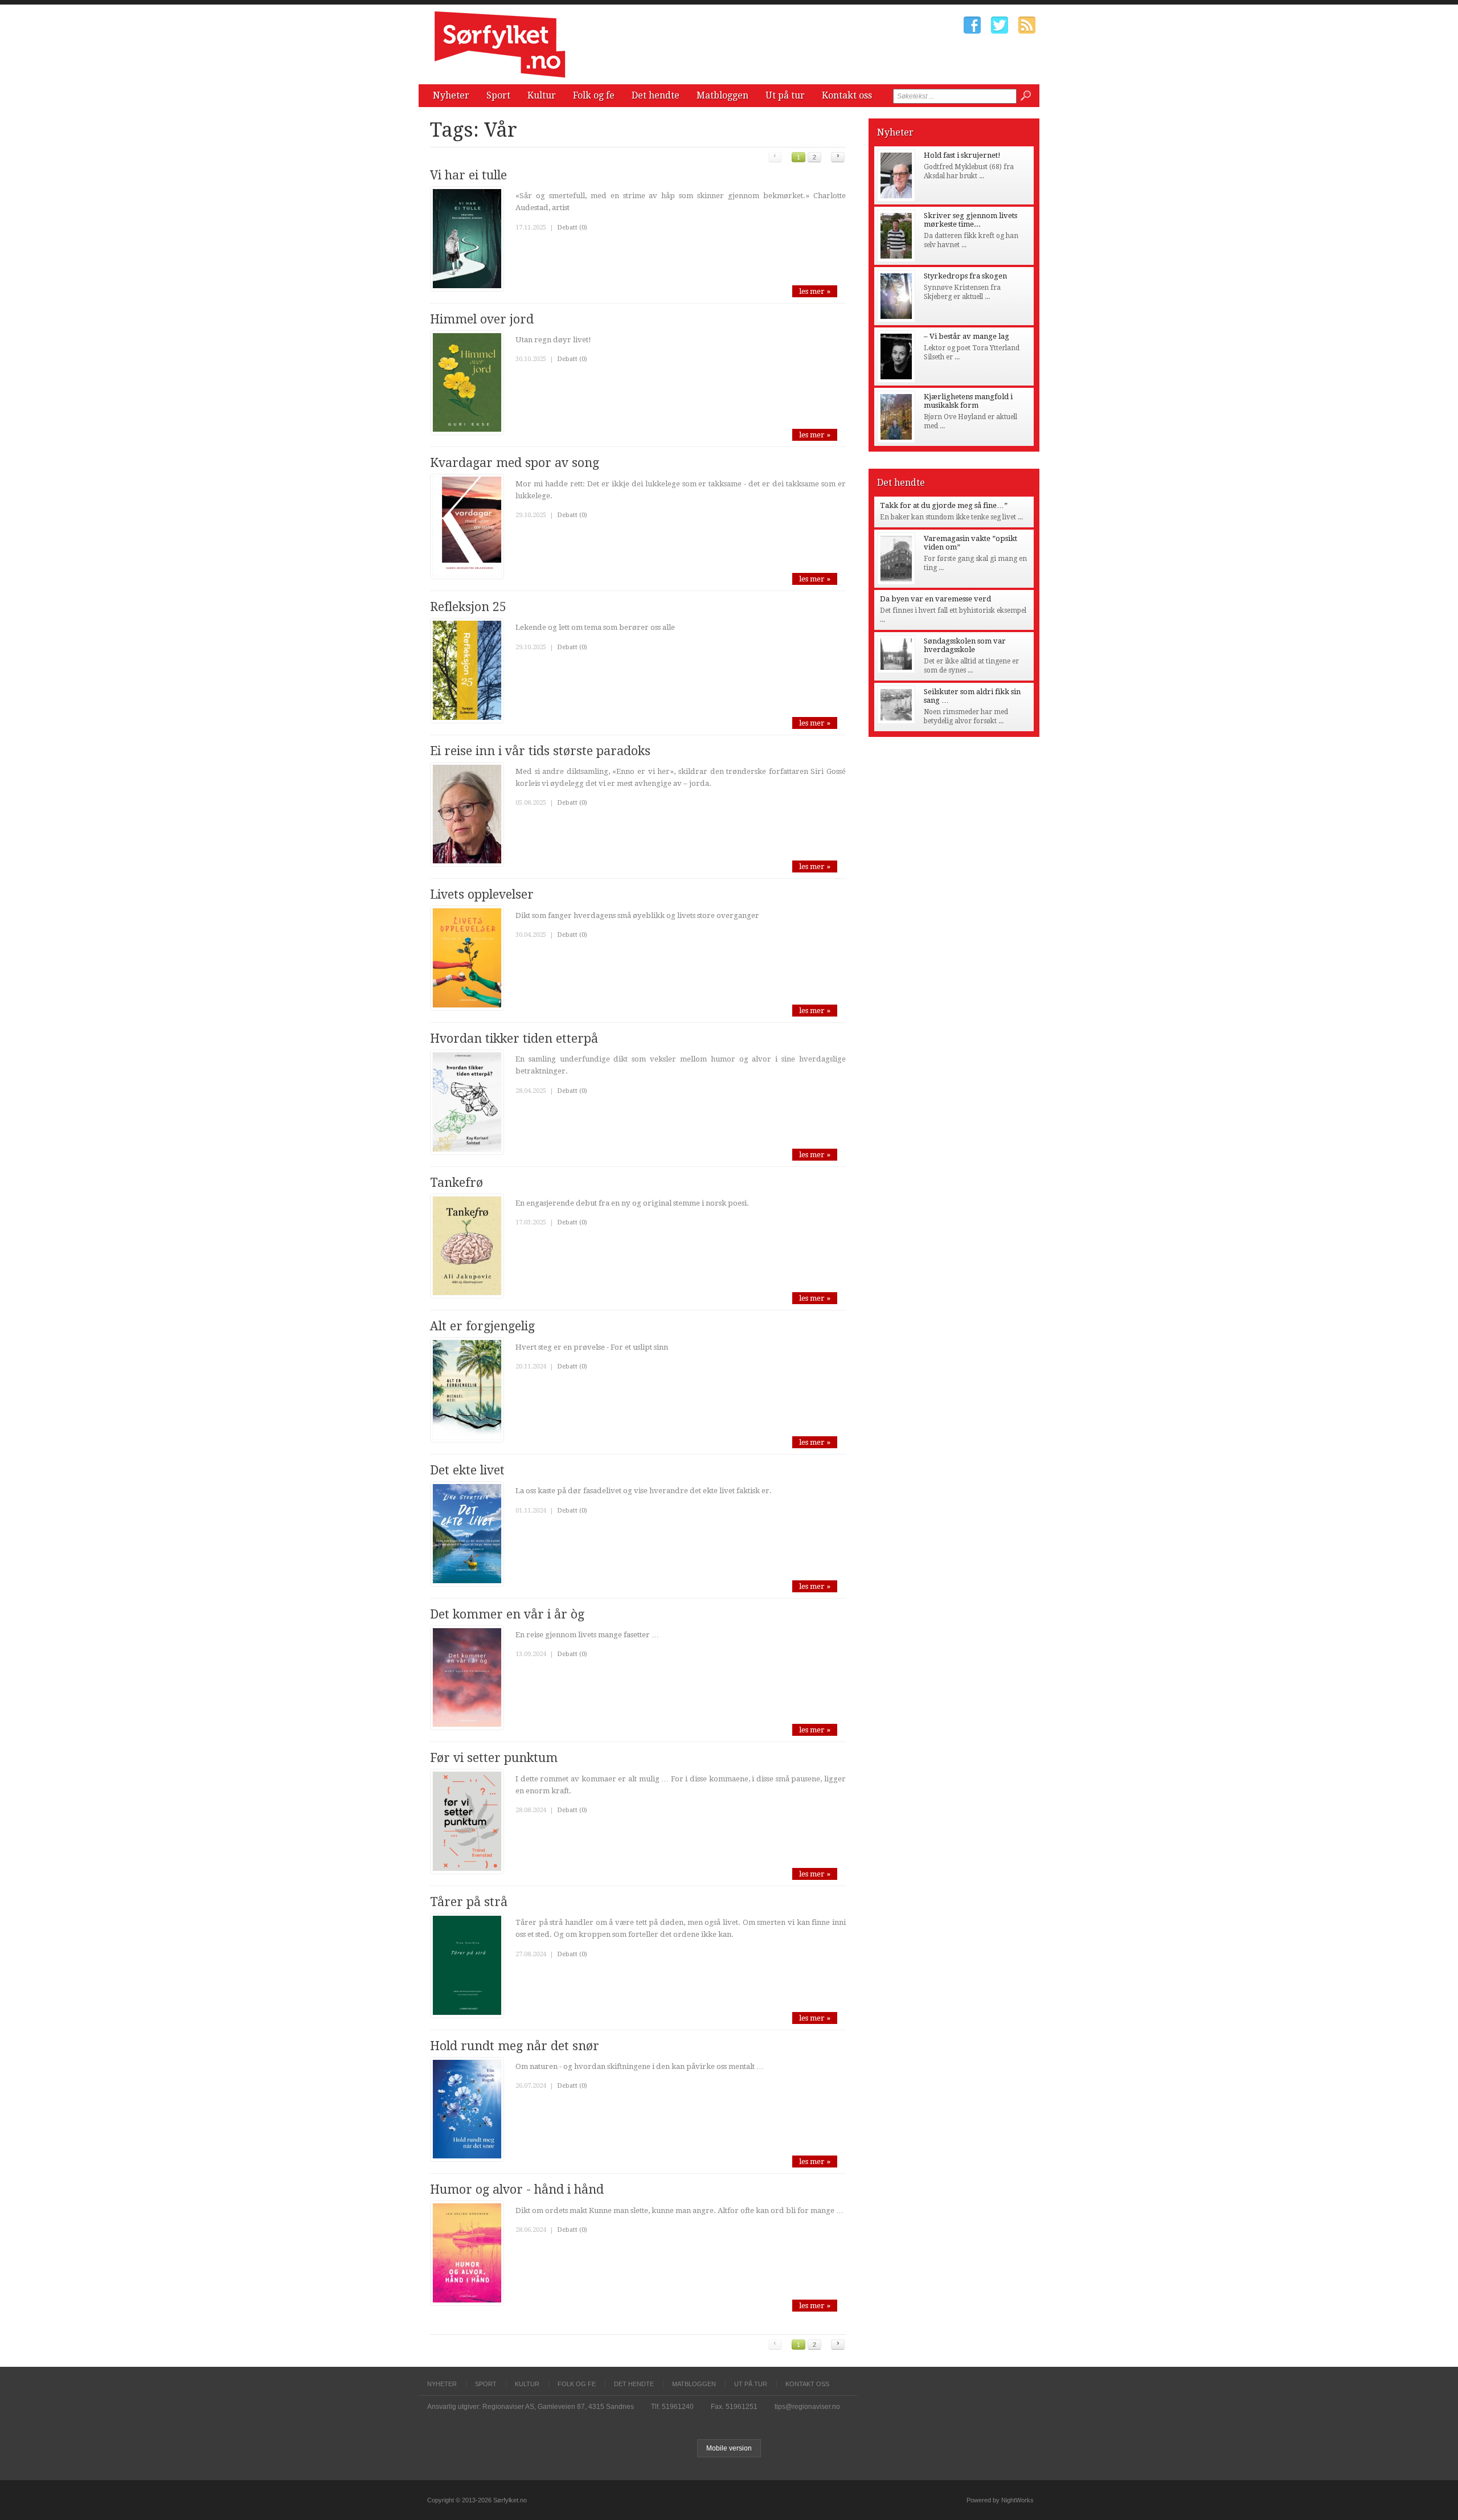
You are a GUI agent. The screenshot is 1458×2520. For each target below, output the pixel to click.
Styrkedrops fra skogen (965, 276)
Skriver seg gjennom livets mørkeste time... (970, 220)
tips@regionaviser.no (807, 2407)
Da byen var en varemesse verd (935, 599)
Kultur (542, 95)
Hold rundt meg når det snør (515, 2046)
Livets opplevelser (482, 894)
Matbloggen (722, 95)
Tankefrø (456, 1183)
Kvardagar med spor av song (515, 463)
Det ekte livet (467, 1470)
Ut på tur (785, 95)
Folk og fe (594, 95)
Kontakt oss (847, 95)
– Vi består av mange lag (966, 336)
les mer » (815, 291)
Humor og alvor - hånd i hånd (517, 2189)
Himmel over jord (482, 319)
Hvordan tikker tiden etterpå (514, 1038)
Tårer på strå (469, 1902)
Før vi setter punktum (494, 1758)
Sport (498, 95)
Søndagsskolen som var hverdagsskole (965, 645)
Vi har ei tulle (468, 175)
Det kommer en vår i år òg (507, 1614)
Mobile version (729, 2448)
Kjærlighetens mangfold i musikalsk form (968, 401)
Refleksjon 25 (468, 607)
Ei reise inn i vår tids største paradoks (540, 751)
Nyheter (451, 95)
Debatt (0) (572, 228)
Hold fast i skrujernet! (962, 155)
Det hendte (656, 95)
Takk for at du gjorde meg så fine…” (944, 505)
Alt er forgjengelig (482, 1326)
